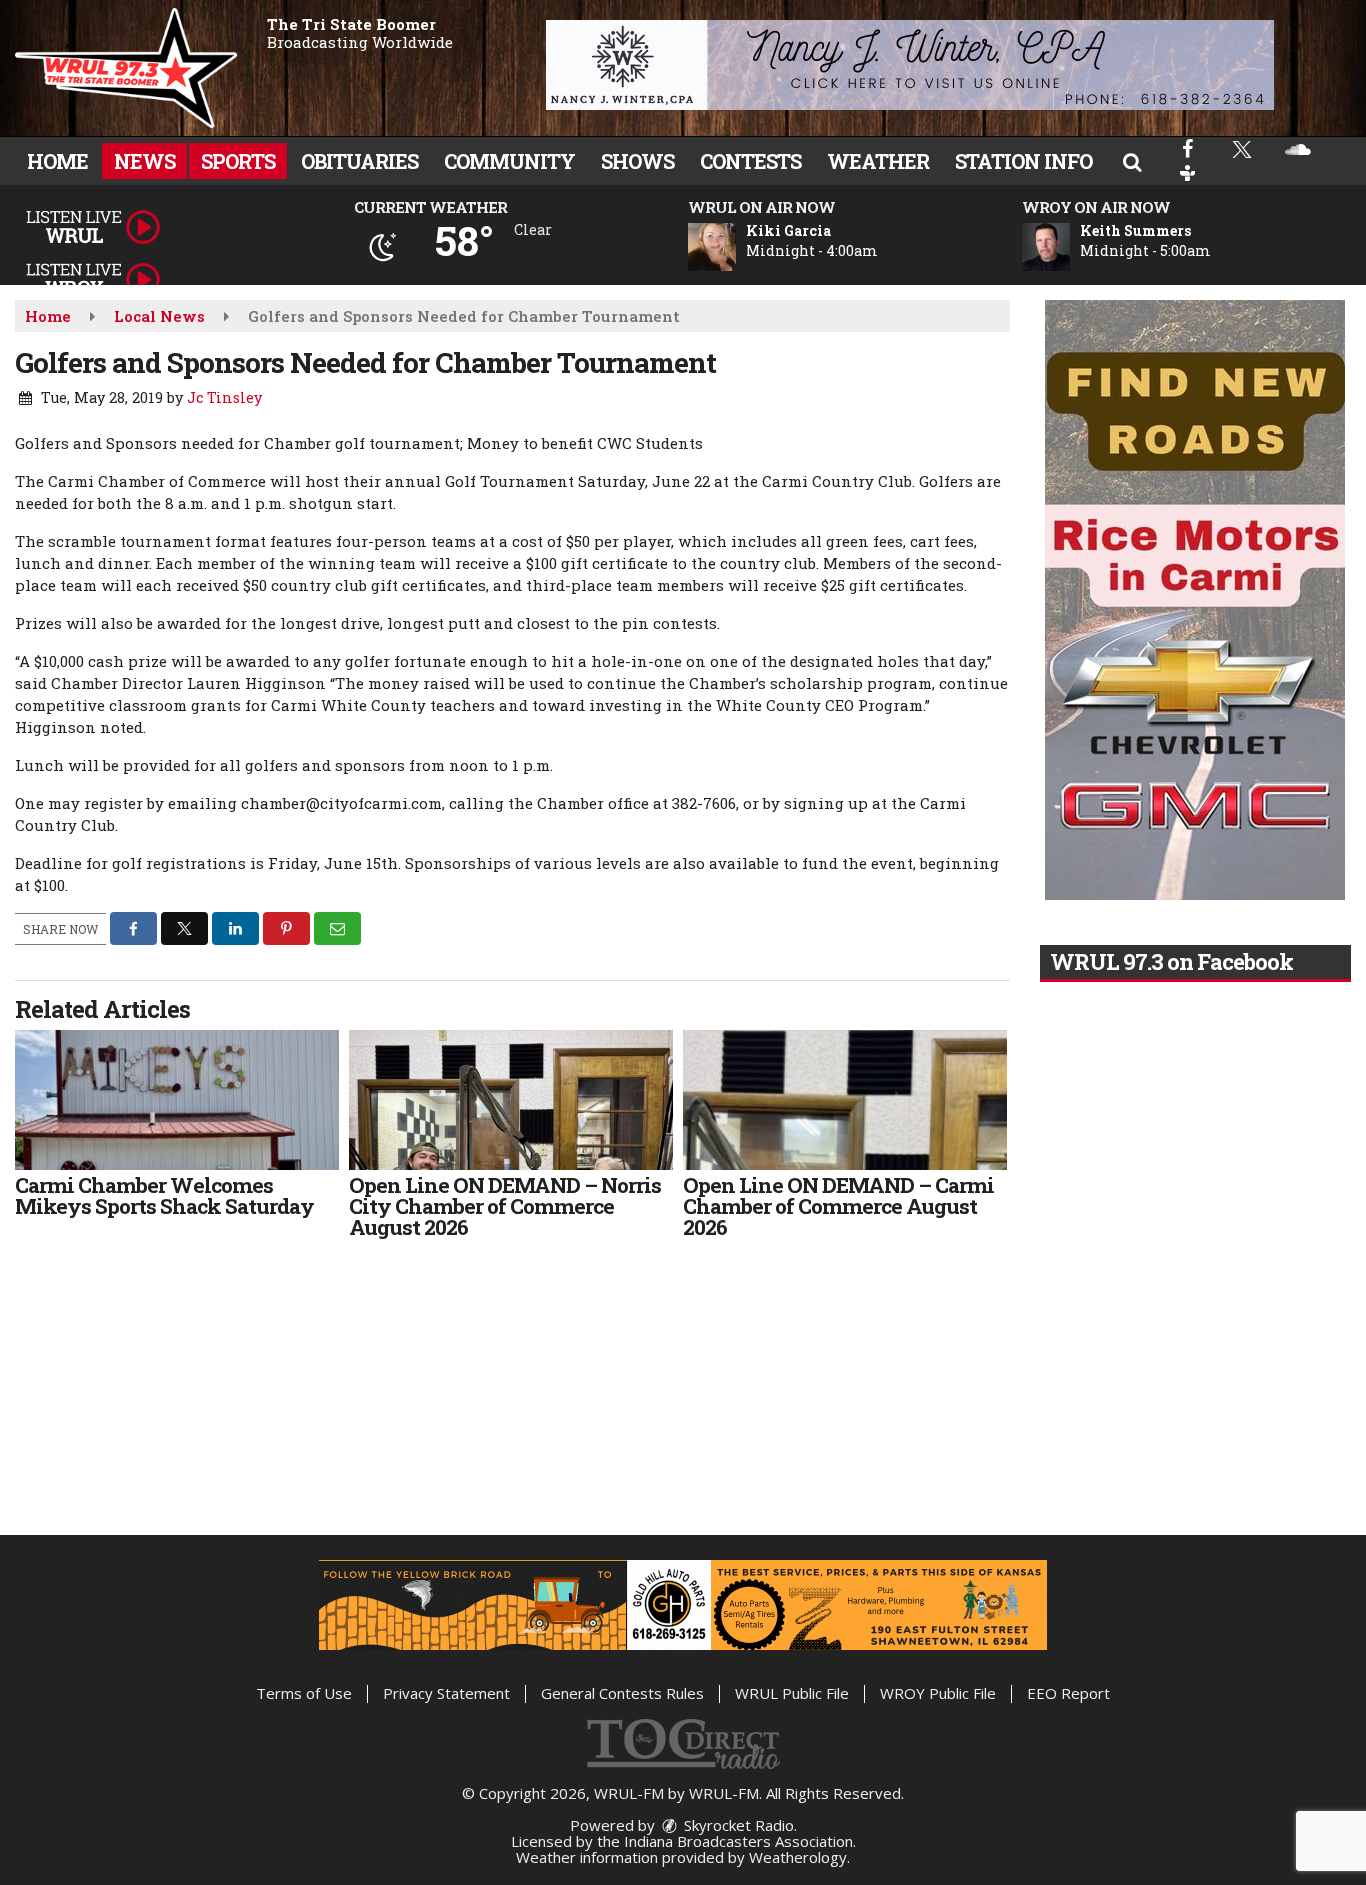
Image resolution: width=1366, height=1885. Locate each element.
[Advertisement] (910, 65)
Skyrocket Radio (737, 1825)
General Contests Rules (622, 1693)
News (144, 161)
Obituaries (359, 161)
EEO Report (1068, 1693)
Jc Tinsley (224, 397)
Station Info (1023, 161)
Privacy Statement (446, 1693)
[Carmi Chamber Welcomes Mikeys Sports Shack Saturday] (177, 1100)
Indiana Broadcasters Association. (740, 1841)
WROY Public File (938, 1693)
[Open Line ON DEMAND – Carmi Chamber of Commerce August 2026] (845, 1100)
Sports (238, 161)
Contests (750, 161)
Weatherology (798, 1857)
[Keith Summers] (1070, 247)
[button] (1132, 161)
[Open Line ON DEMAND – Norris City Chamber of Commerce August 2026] (511, 1100)
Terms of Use (304, 1693)
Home (57, 161)
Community (509, 161)
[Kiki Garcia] (736, 247)
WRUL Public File (792, 1693)
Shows (637, 161)
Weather (878, 161)
